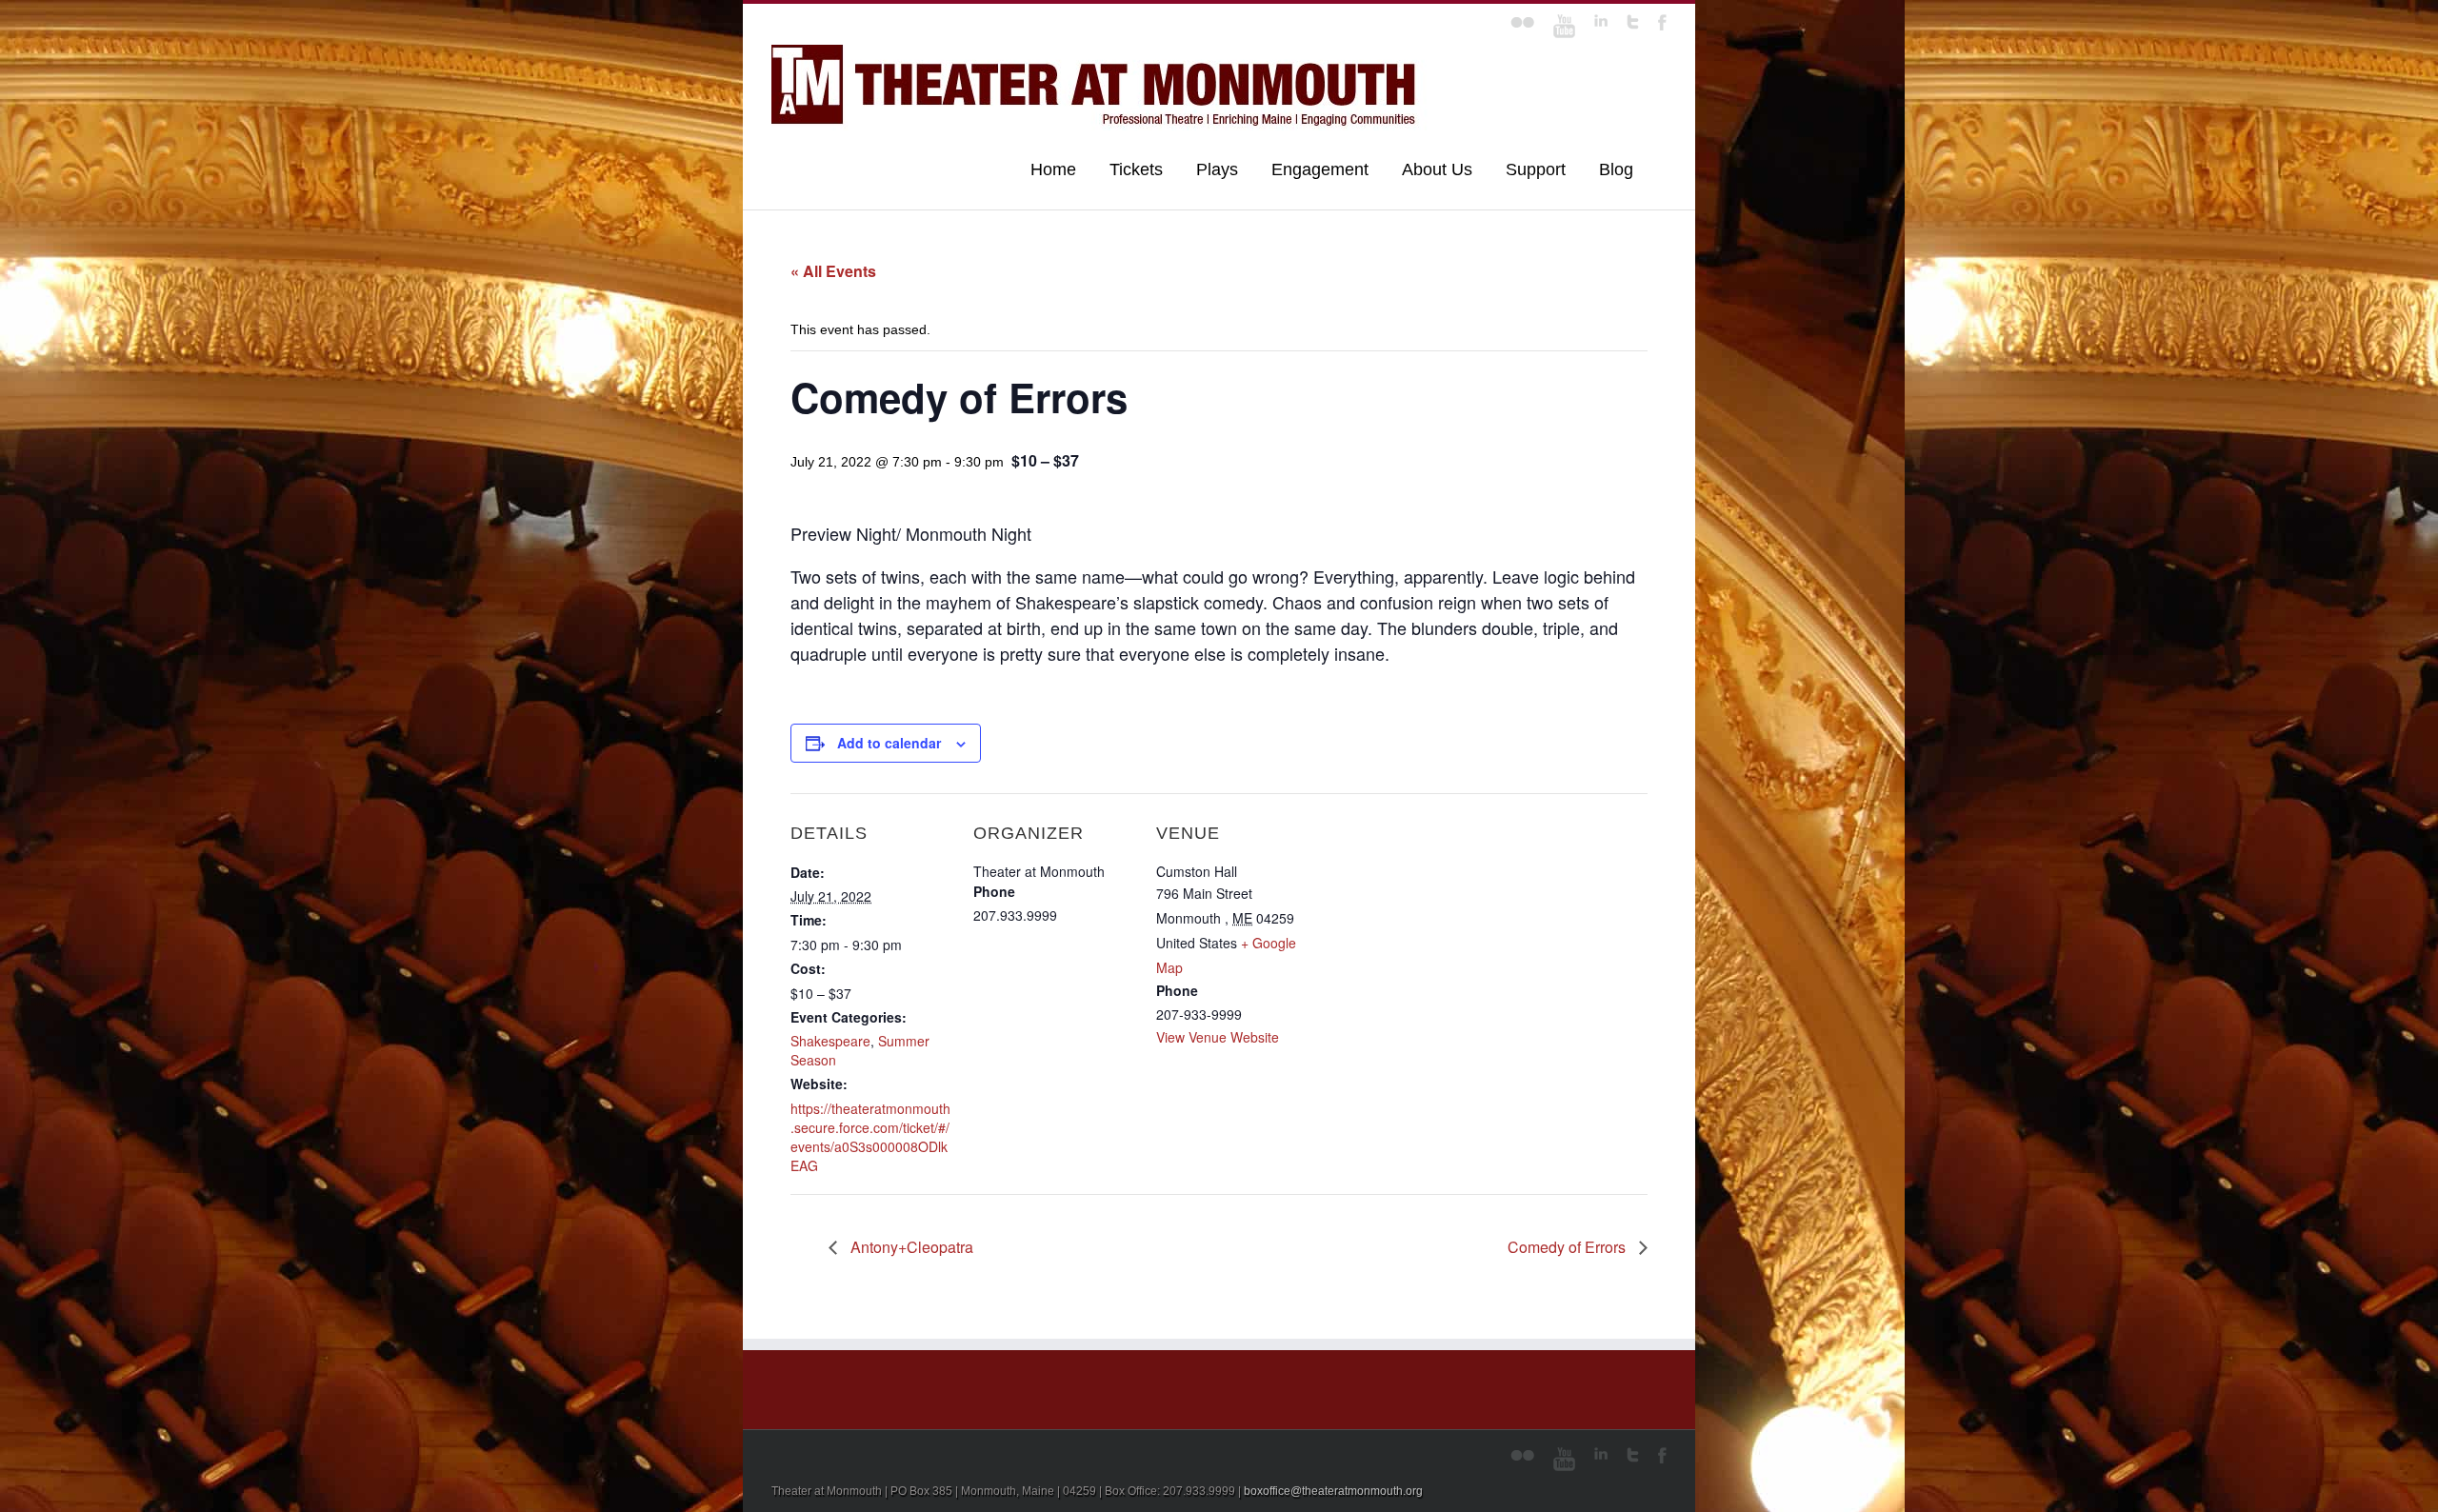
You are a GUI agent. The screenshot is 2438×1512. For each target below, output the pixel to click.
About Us (1437, 169)
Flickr (1522, 22)
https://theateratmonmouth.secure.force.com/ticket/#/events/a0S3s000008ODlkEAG (870, 1137)
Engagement (1320, 169)
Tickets (1136, 169)
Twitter (1633, 22)
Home (1053, 169)
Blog (1616, 169)
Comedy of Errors (1569, 1247)
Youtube (1564, 26)
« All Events (833, 271)
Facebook (1662, 22)
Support (1536, 169)
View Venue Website (1218, 1037)
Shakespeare (830, 1041)
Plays (1217, 169)
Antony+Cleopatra (910, 1247)
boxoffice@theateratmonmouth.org (1333, 1491)
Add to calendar (889, 743)
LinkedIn (1601, 20)
